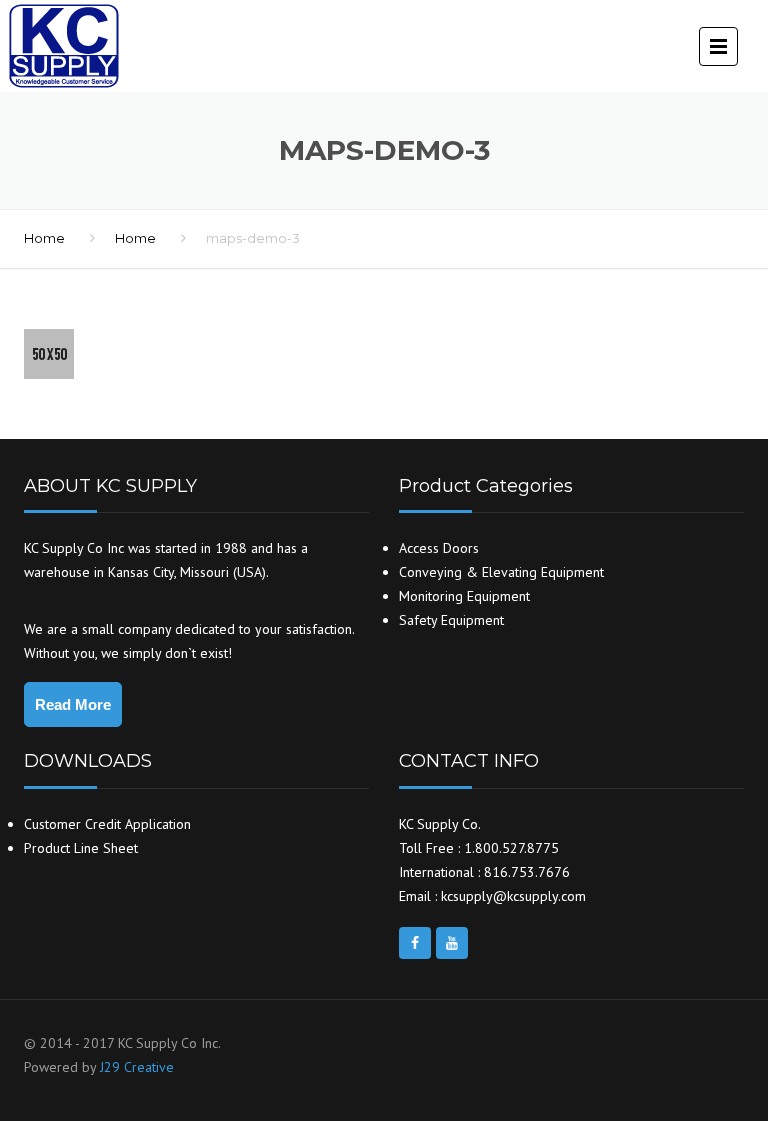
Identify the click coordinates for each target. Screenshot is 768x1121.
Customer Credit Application (107, 824)
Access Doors (439, 548)
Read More (73, 704)
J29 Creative (137, 1067)
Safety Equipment (451, 620)
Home (44, 238)
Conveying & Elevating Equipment (501, 572)
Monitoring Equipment (464, 596)
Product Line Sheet (81, 848)
